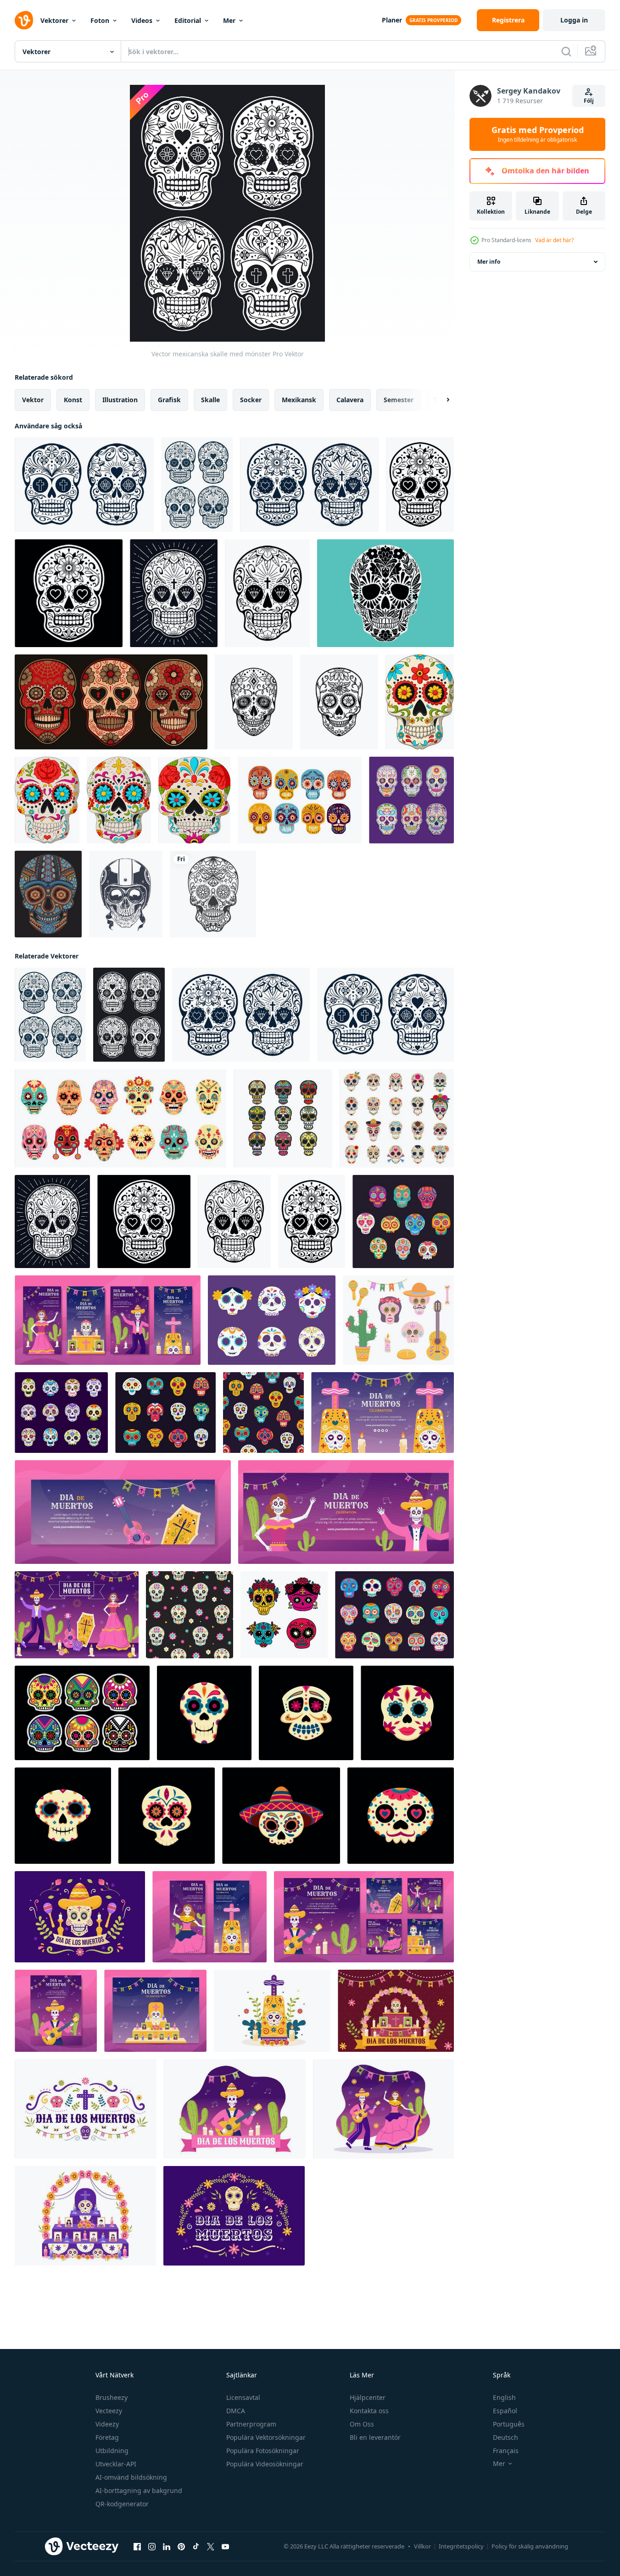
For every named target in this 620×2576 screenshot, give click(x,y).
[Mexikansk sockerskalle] (385, 593)
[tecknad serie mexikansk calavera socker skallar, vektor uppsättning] (394, 1615)
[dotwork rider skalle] (126, 894)
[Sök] (566, 51)
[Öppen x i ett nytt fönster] (211, 2547)
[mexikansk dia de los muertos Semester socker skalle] (407, 1713)
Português (509, 2424)
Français (506, 2451)
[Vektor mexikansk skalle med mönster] (420, 485)
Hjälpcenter (368, 2397)
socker (251, 400)
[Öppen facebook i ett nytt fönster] (137, 2547)
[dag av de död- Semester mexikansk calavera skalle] (281, 1816)
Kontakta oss (369, 2411)
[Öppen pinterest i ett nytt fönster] (181, 2547)
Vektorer (54, 20)
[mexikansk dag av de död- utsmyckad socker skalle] (63, 1816)
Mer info (489, 262)
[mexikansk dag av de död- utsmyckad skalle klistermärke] (167, 1816)
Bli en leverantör (375, 2437)
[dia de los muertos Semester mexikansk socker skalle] (306, 1713)
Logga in (574, 20)
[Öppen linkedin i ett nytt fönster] (167, 2547)
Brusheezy (112, 2397)
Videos (142, 20)
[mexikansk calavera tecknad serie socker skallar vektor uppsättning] (403, 1222)
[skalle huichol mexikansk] (48, 894)
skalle (210, 400)
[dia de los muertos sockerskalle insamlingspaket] (411, 800)
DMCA (236, 2411)
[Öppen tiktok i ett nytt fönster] (196, 2547)
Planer (392, 20)
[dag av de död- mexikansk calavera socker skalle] (401, 1816)
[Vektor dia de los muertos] (82, 1713)
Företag (107, 2437)
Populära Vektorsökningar (266, 2437)
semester (399, 400)
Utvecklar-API (116, 2464)
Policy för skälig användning (530, 2546)
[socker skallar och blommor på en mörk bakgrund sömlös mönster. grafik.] (190, 1615)
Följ (589, 101)
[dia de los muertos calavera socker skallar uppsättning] (61, 1413)
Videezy (107, 2424)
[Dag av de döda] (300, 800)
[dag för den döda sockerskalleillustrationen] (254, 702)
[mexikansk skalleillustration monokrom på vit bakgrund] (213, 894)
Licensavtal (243, 2397)
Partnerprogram (251, 2424)
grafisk (169, 400)
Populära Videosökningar (265, 2464)
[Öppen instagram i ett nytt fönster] (152, 2547)
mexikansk (299, 400)
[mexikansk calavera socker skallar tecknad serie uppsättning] (165, 1413)
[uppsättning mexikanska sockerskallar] (111, 702)
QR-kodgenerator (122, 2504)
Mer (229, 20)
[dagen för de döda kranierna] (420, 702)
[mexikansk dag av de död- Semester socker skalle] (204, 1713)
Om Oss (362, 2424)
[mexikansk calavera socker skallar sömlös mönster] (263, 1413)
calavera (350, 400)
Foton (100, 20)
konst (73, 400)
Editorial (188, 20)
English (504, 2397)
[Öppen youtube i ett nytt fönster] (225, 2547)
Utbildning (112, 2451)
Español (505, 2411)
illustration (120, 400)
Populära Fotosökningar (263, 2451)
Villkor (422, 2546)
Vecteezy (109, 2411)
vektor (33, 400)
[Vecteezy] (24, 20)
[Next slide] (440, 400)
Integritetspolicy (461, 2546)
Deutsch (505, 2437)
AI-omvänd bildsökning (131, 2477)
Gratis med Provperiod (538, 134)
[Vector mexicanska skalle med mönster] (84, 485)
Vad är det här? (554, 240)
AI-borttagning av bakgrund (139, 2490)
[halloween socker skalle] (283, 1118)
